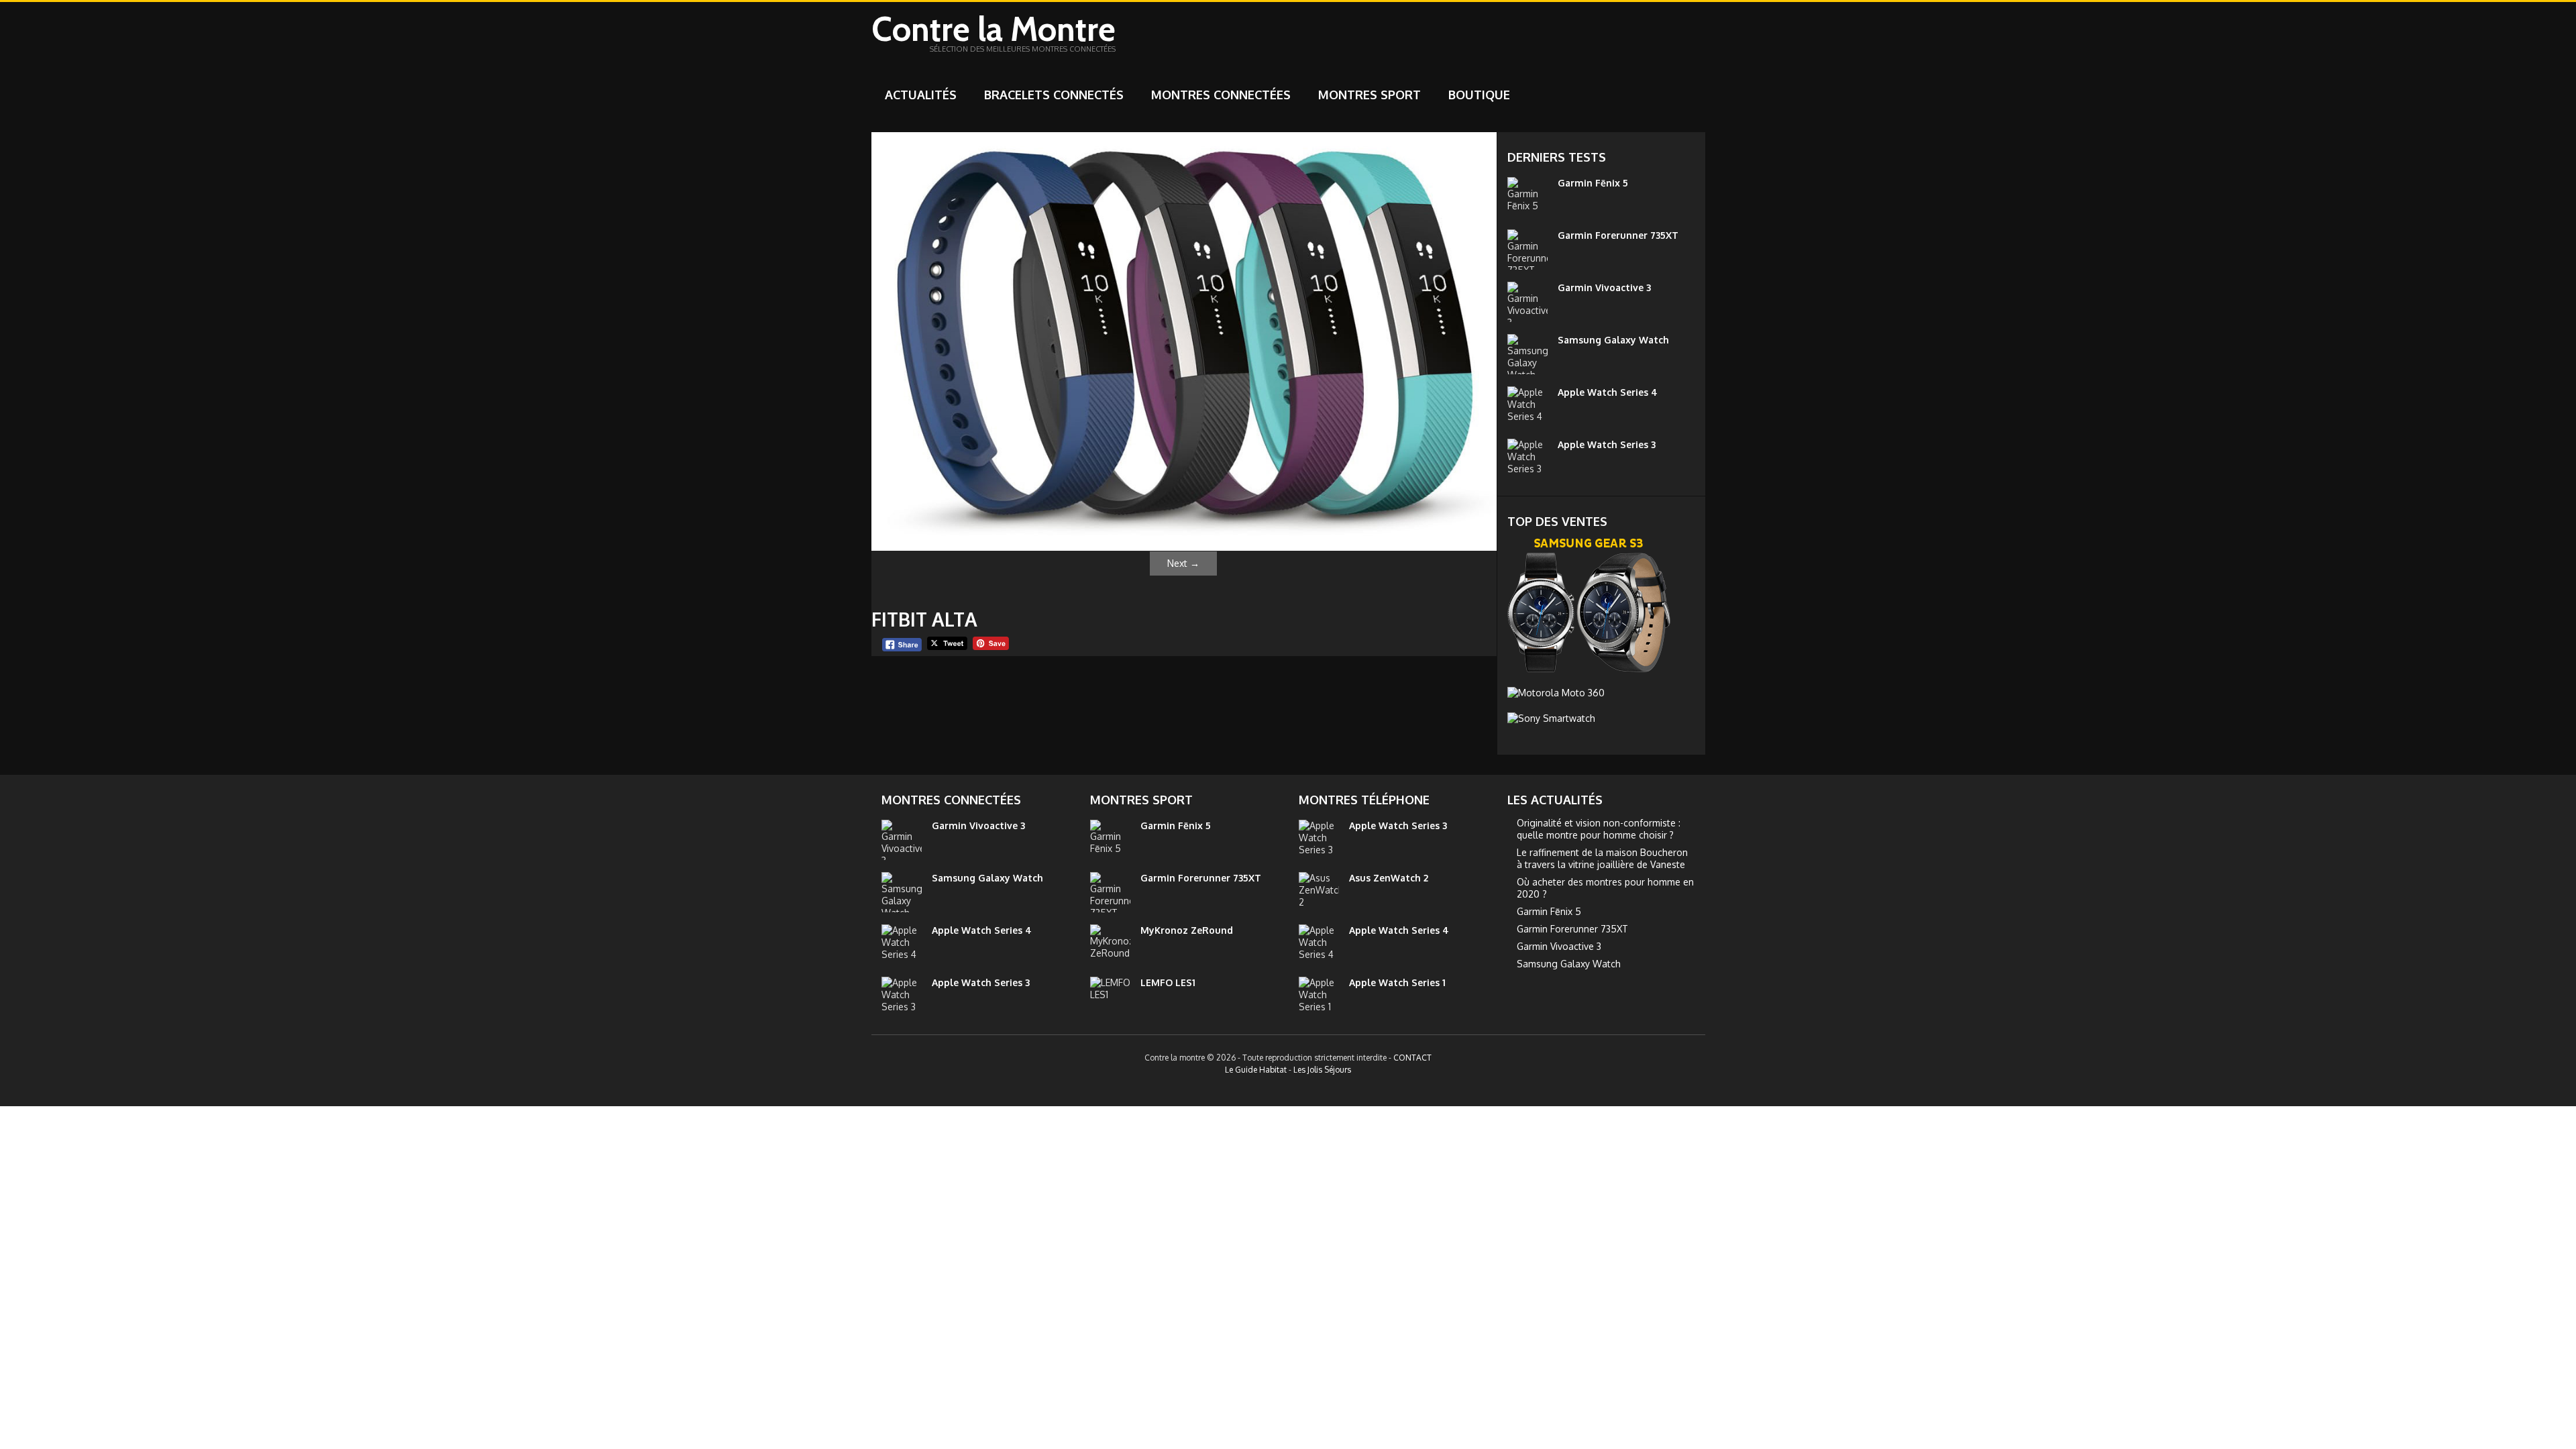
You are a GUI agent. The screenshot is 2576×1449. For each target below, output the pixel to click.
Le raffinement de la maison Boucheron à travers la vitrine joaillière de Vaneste (1602, 858)
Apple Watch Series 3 (1607, 444)
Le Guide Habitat (1256, 1070)
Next (1183, 563)
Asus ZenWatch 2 (1389, 878)
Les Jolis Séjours (1322, 1070)
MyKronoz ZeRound (1187, 930)
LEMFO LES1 (1168, 982)
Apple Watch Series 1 (1397, 982)
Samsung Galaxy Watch (1613, 340)
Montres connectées (1221, 95)
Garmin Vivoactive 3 (1604, 287)
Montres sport (1370, 95)
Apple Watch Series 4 (1608, 392)
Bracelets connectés (1054, 95)
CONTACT (1412, 1058)
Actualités (921, 95)
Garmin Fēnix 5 (1593, 183)
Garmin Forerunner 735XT (1618, 235)
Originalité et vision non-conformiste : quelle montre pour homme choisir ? (1599, 829)
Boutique (1479, 95)
